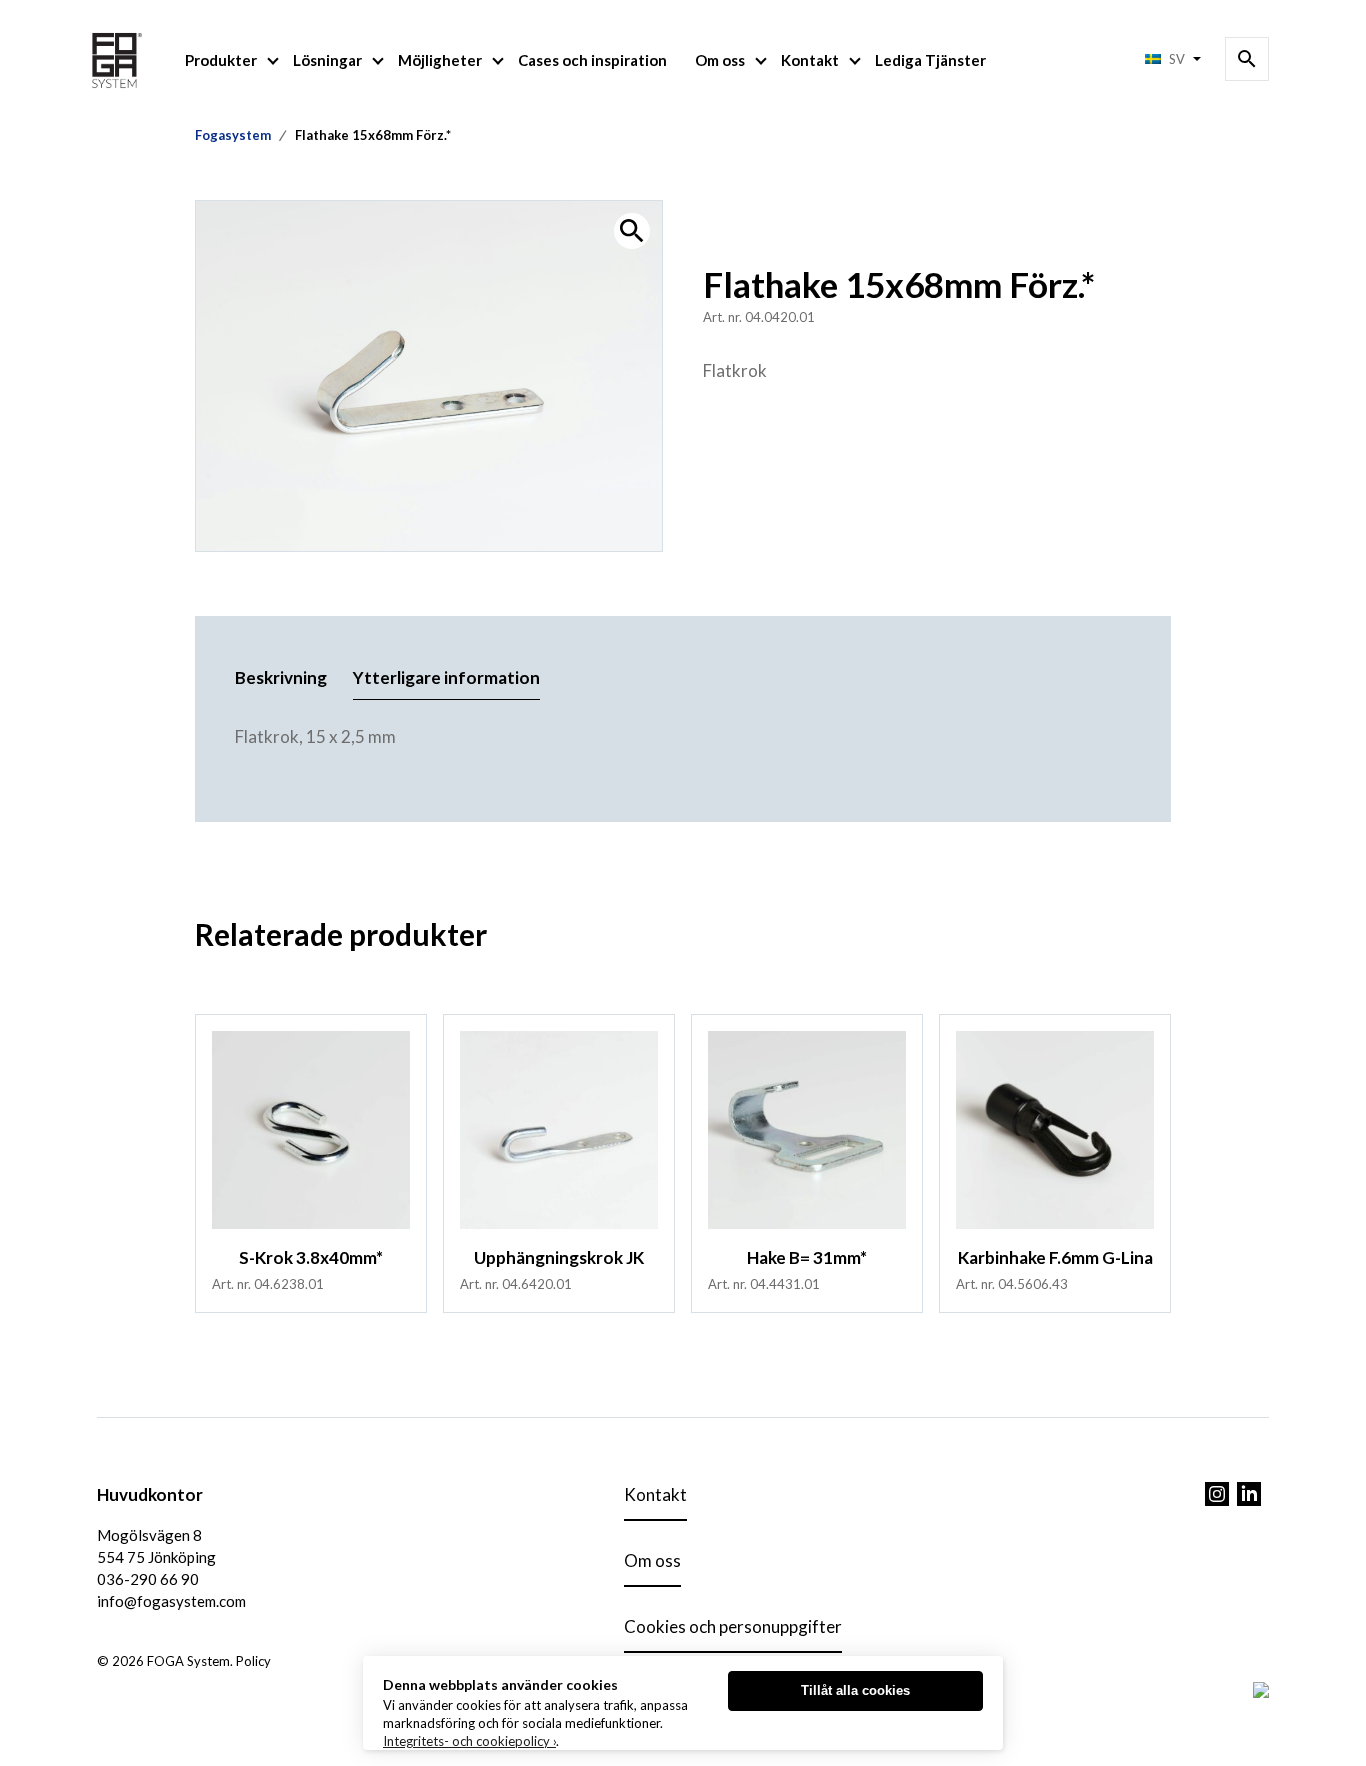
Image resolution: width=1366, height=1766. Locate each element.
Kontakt (810, 60)
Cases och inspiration (592, 60)
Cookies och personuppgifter (733, 1626)
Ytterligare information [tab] (446, 677)
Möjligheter (440, 60)
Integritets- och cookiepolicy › (469, 1741)
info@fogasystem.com (171, 1601)
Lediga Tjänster (930, 60)
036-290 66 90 (148, 1579)
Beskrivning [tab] (281, 677)
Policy (253, 1661)
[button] (632, 231)
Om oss (720, 60)
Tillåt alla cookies (855, 1690)
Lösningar (327, 60)
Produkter (221, 60)
